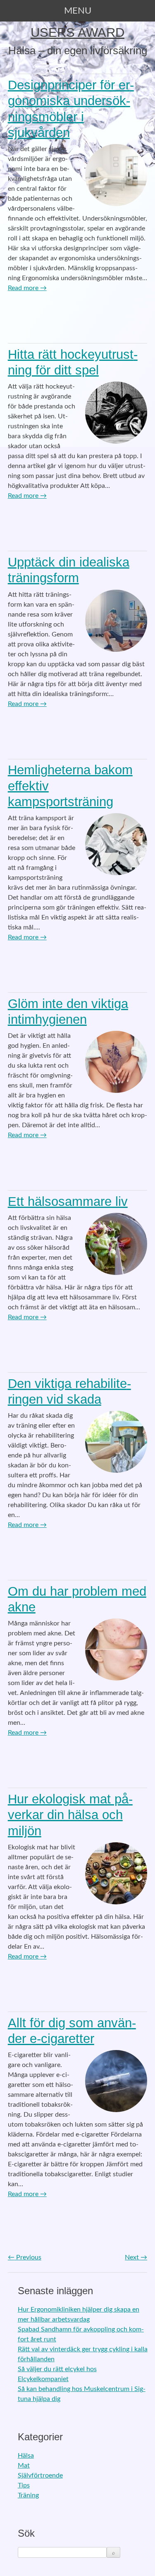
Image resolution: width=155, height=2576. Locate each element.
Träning (28, 2495)
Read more (27, 288)
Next (136, 2257)
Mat (24, 2466)
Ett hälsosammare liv (68, 1202)
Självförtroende (40, 2475)
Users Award (77, 32)
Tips (24, 2485)
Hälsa (26, 2456)
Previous (25, 2257)
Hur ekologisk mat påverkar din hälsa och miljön (70, 1815)
